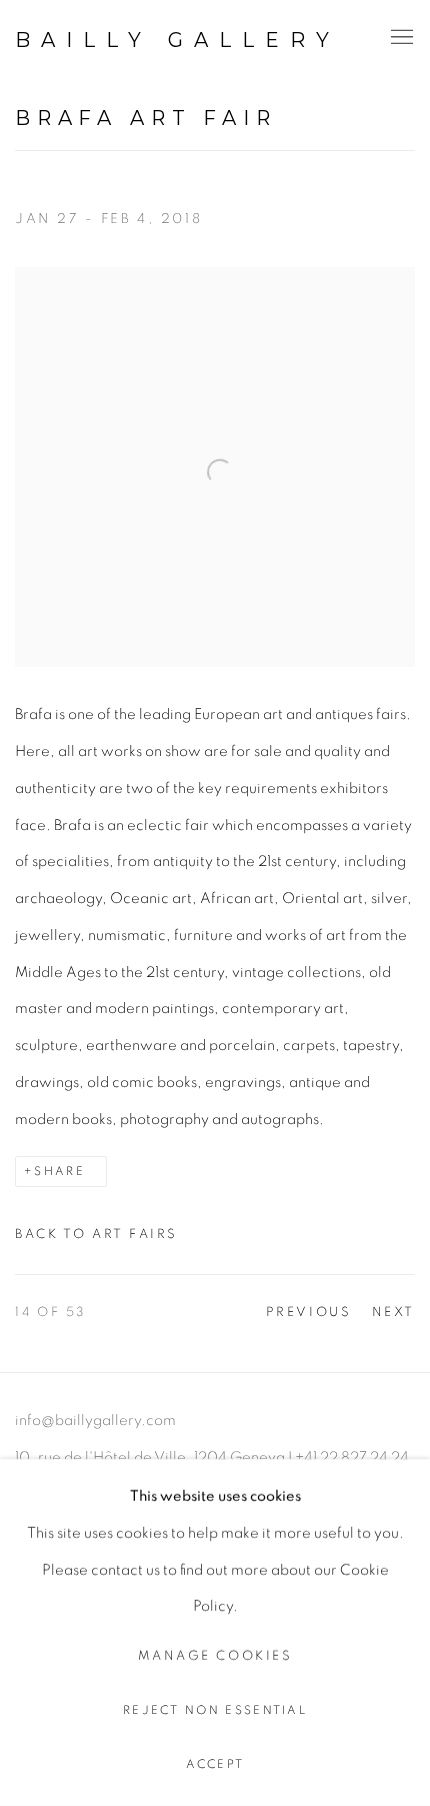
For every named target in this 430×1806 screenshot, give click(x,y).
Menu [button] (400, 38)
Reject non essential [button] (215, 1710)
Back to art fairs (96, 1234)
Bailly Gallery (177, 40)
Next (394, 1312)
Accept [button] (215, 1764)
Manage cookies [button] (215, 1656)
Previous (309, 1312)
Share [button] (59, 1171)
